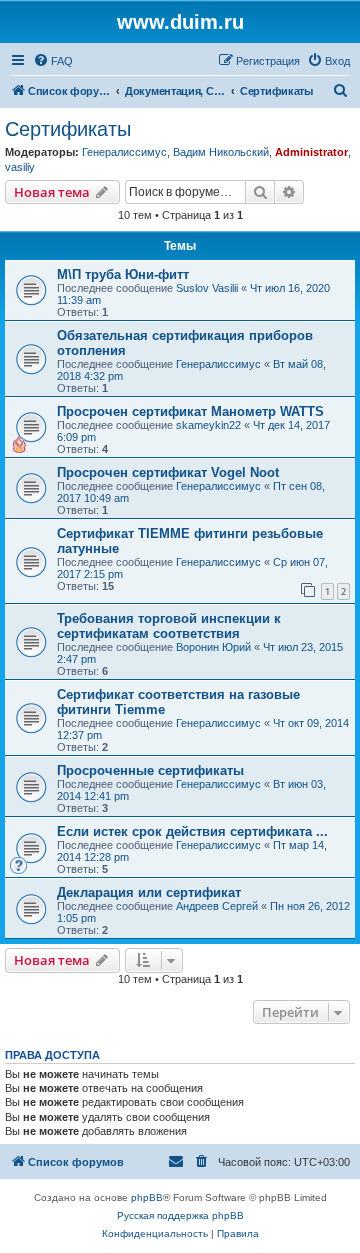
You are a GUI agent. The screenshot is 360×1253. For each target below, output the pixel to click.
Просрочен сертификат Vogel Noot (168, 472)
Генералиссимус (124, 152)
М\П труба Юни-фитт (123, 274)
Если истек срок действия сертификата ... (192, 831)
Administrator (311, 152)
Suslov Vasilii (207, 288)
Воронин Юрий (213, 647)
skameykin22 (208, 425)
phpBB (147, 1197)
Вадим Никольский (221, 152)
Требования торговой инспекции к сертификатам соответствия (169, 626)
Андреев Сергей (217, 906)
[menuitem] (53, 61)
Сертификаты (68, 129)
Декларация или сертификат (149, 892)
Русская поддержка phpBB (180, 1215)
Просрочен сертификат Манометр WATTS (190, 411)
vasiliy (20, 167)
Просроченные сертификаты (150, 770)
